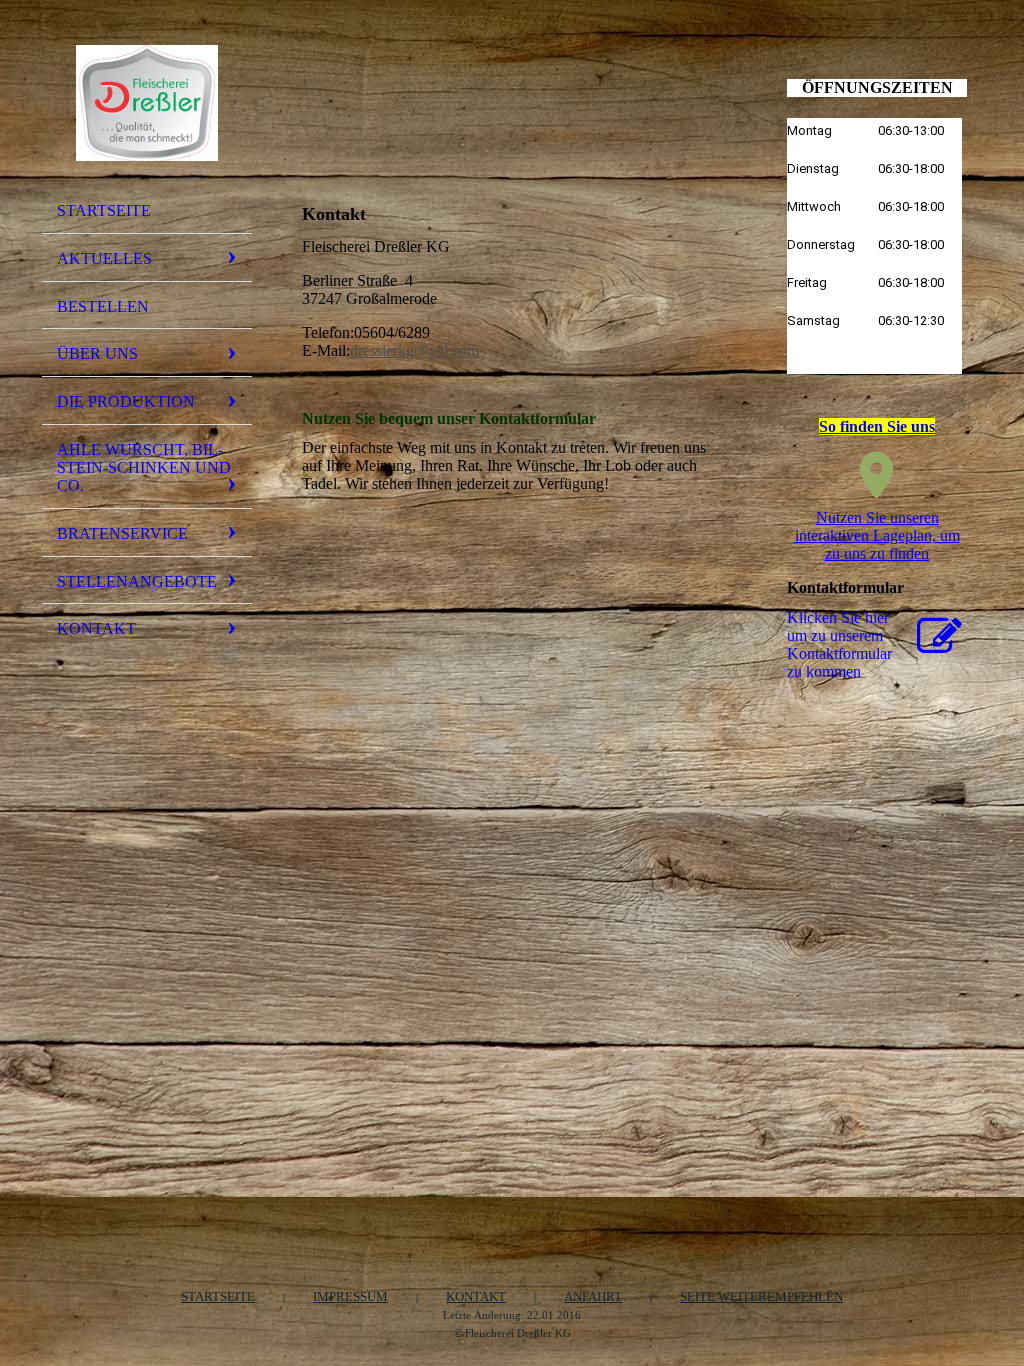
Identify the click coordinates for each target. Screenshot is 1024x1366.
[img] (147, 103)
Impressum (350, 1296)
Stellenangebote (137, 581)
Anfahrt (593, 1296)
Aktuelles (104, 258)
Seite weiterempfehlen (761, 1296)
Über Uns (97, 353)
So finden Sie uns (877, 426)
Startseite (104, 210)
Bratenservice (122, 533)
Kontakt (96, 628)
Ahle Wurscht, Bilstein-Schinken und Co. (144, 467)
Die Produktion (126, 401)
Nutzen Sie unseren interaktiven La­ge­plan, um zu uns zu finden (877, 535)
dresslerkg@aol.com (414, 350)
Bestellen (103, 306)
